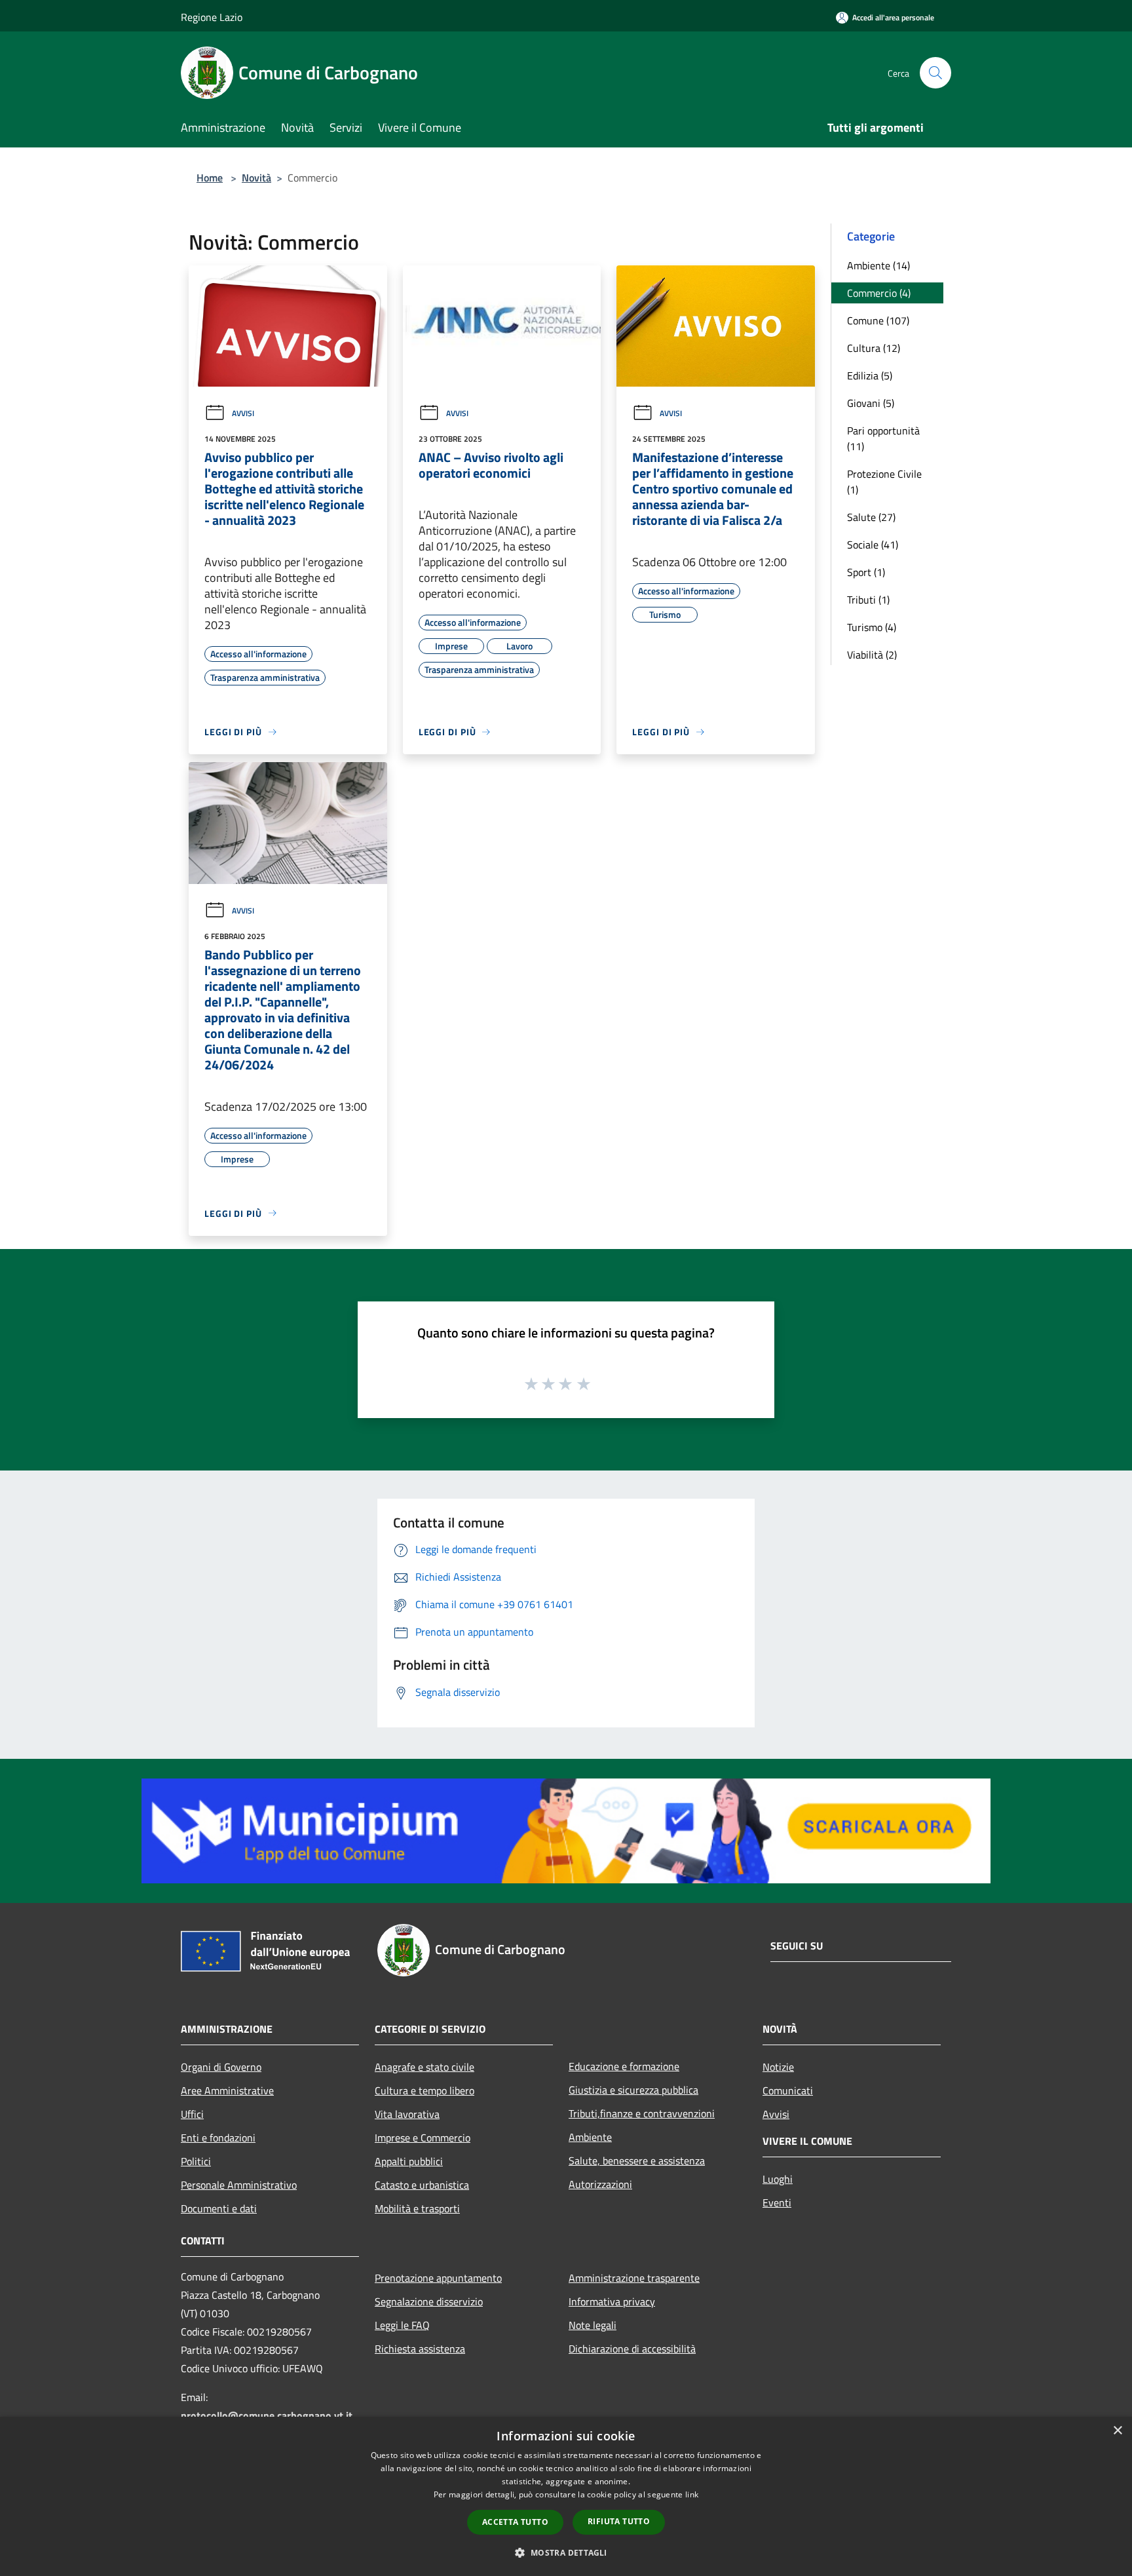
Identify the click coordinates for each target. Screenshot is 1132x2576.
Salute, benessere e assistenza (637, 2161)
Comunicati (788, 2090)
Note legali (593, 2325)
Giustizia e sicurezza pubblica (633, 2090)
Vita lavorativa (407, 2114)
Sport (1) (866, 572)
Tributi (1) (868, 600)
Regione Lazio (212, 17)
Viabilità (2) (872, 655)
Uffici (192, 2114)
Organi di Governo (221, 2067)
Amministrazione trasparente (634, 2278)
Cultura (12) (874, 348)
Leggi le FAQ (402, 2325)
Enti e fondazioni (218, 2138)
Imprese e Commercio (423, 2138)
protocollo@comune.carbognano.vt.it (267, 2415)
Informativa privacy (612, 2301)
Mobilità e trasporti (417, 2208)
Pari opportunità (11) (883, 438)
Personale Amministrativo (239, 2185)
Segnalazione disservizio (429, 2301)
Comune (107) (878, 320)
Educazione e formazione (624, 2066)
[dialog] (566, 2496)
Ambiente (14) (878, 265)
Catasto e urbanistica (422, 2185)
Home (210, 178)
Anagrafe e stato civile (424, 2067)
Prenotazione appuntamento (438, 2278)
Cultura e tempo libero (424, 2090)
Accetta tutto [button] (515, 2522)
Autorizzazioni (600, 2184)
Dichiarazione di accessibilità (632, 2349)
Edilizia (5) (870, 375)
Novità (256, 178)
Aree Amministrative (227, 2090)
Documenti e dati (219, 2208)
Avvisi (243, 413)
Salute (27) (871, 517)
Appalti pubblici (409, 2161)
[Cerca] (935, 73)
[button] (566, 2552)
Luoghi (778, 2179)
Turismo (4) (872, 627)
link (692, 2494)
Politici (196, 2161)
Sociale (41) (873, 545)
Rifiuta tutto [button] (619, 2521)
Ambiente (590, 2137)
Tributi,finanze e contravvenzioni (642, 2113)
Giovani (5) (871, 403)
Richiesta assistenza (420, 2349)
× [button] (1117, 2431)
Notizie (778, 2067)
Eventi (777, 2202)
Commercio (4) (879, 293)
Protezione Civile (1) (884, 482)
